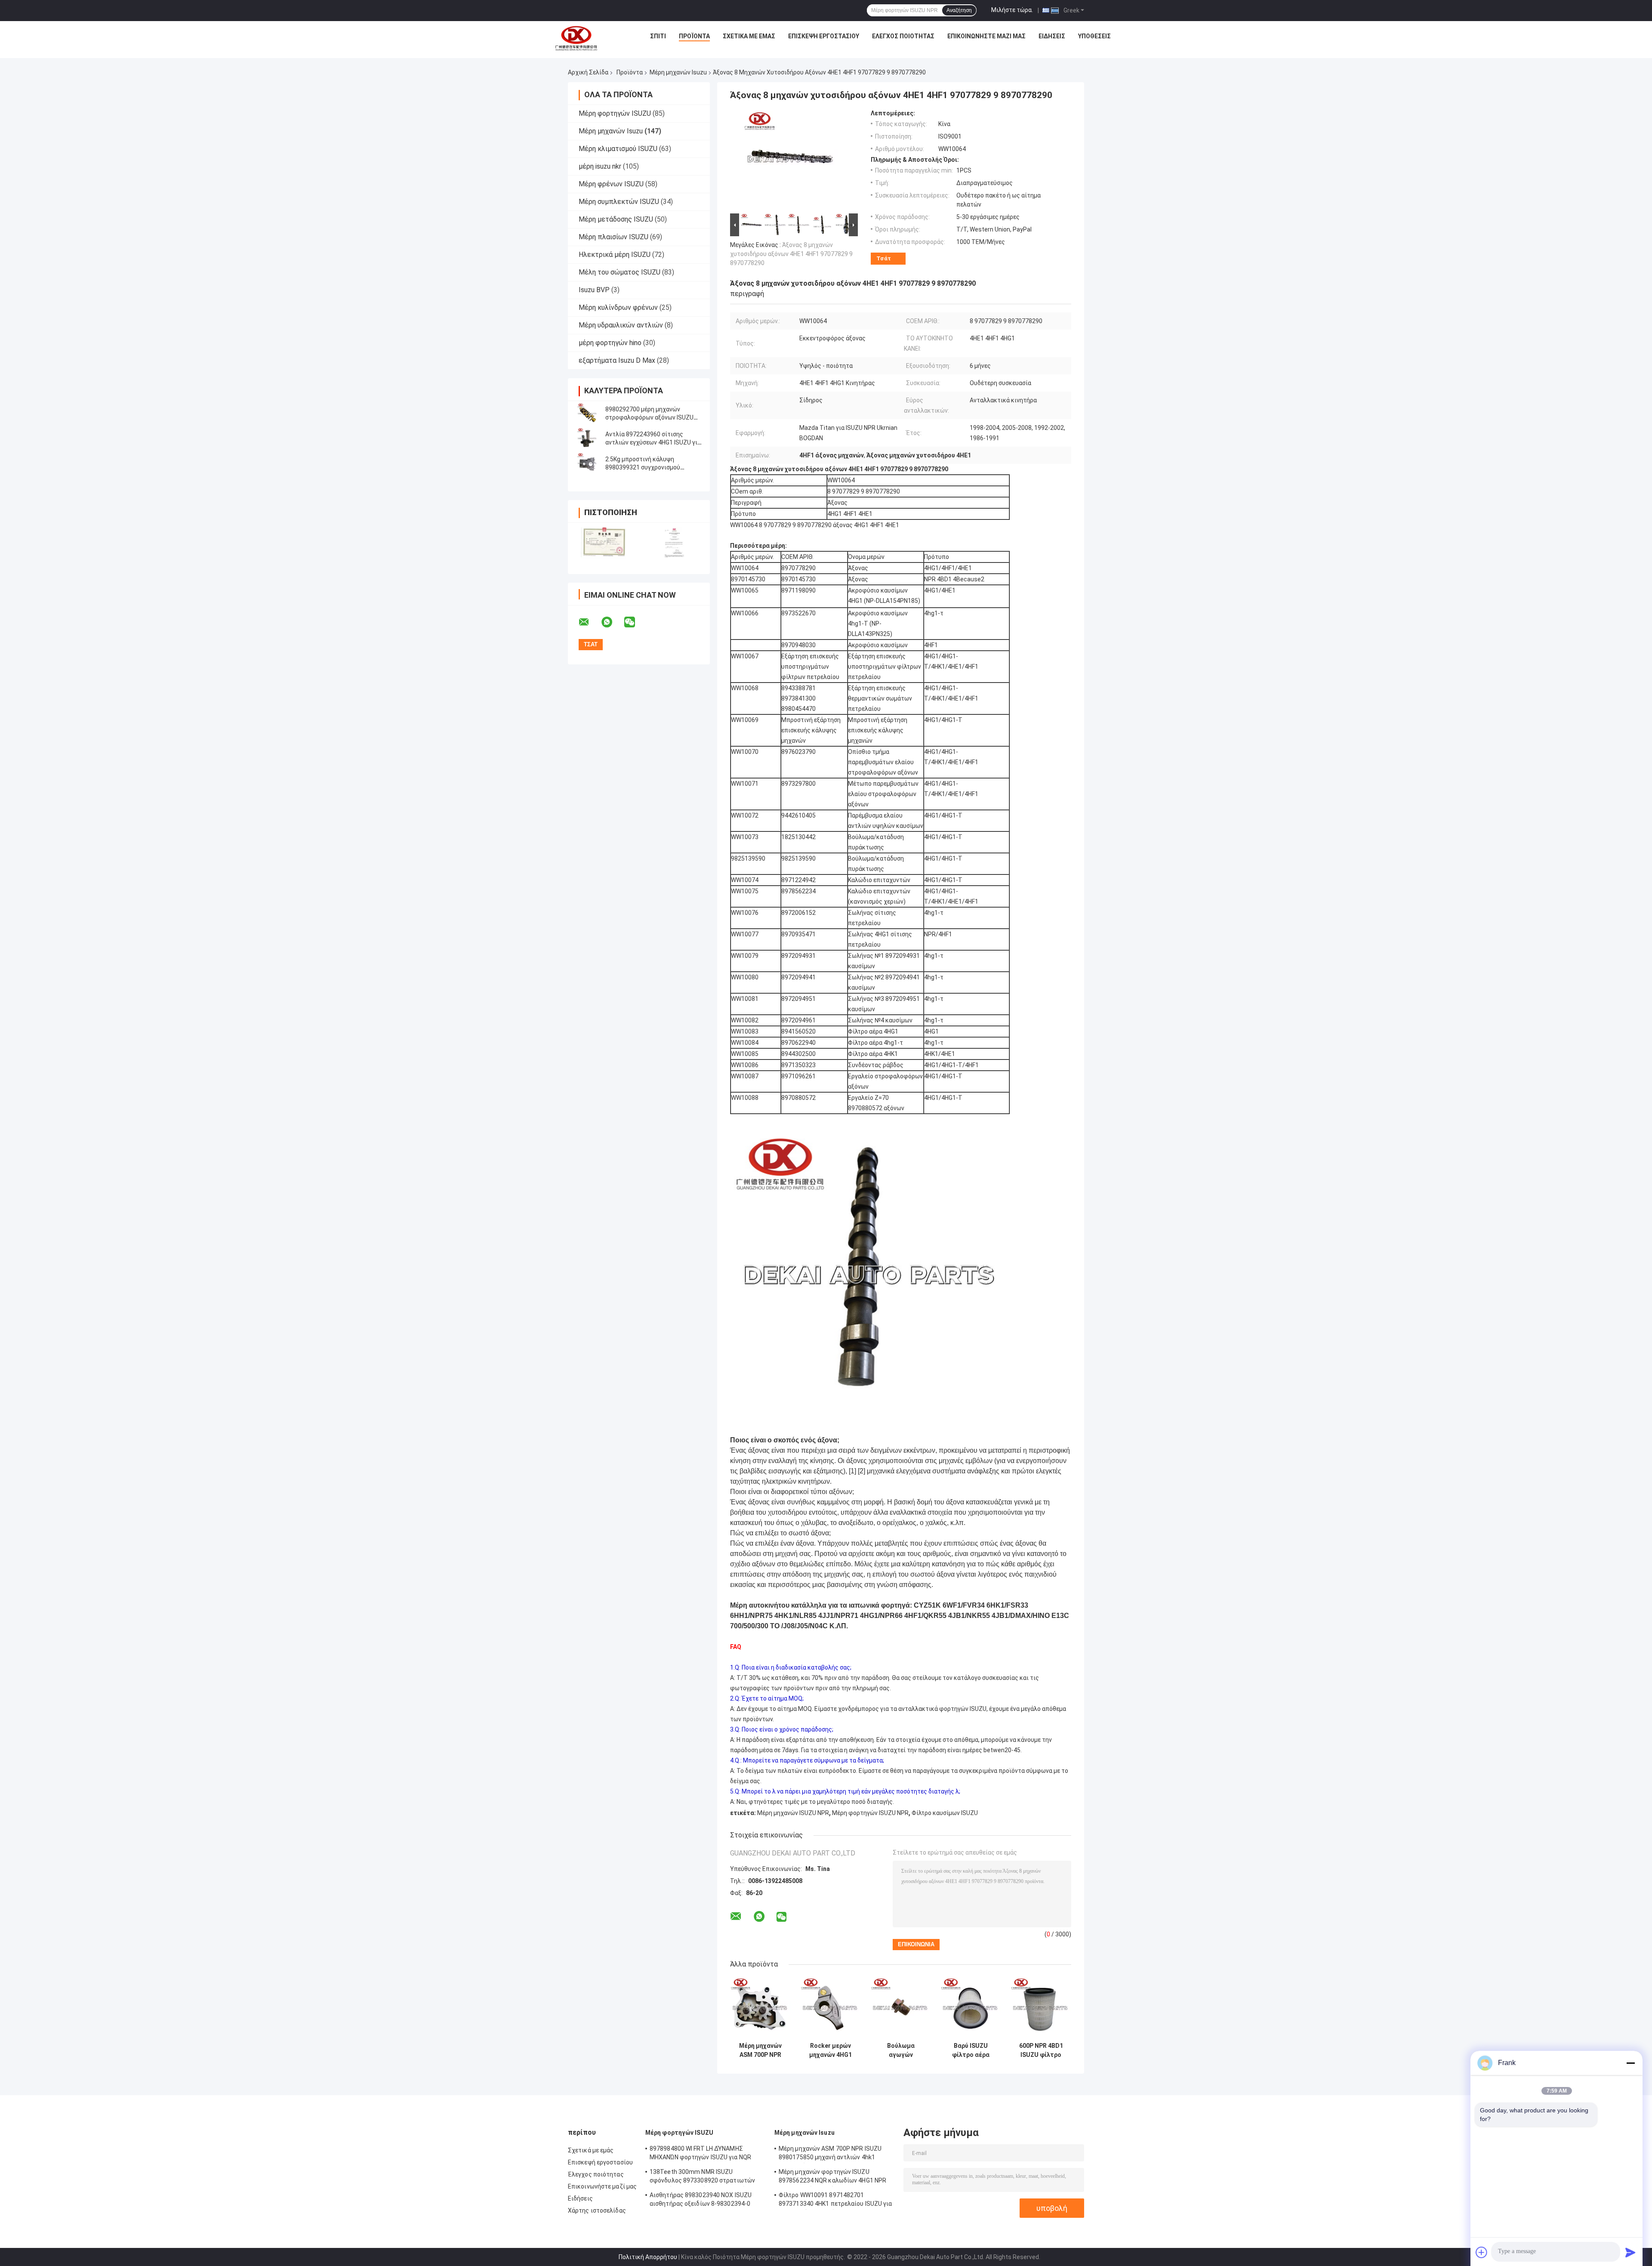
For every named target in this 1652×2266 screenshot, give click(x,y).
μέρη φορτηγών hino (610, 343)
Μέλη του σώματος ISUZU (619, 272)
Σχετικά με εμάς (749, 36)
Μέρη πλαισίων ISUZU (613, 237)
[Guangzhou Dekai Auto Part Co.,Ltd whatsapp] (612, 622)
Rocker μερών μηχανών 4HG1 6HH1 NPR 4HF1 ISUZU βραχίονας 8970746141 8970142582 (831, 2050)
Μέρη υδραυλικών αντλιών (621, 325)
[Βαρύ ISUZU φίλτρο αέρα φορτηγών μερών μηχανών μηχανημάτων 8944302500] (971, 2008)
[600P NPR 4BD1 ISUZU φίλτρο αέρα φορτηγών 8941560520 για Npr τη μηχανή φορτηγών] (1041, 2008)
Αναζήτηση (959, 10)
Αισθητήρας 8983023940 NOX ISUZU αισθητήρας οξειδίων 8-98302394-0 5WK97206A (701, 2201)
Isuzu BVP (594, 290)
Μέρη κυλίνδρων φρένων (618, 307)
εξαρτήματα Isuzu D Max (617, 360)
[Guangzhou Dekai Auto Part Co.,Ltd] (576, 38)
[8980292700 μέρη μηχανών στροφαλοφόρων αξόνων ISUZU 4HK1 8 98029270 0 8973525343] (587, 414)
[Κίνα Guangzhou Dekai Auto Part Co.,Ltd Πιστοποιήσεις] (603, 543)
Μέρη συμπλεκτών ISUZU (619, 202)
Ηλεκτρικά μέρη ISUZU (615, 255)
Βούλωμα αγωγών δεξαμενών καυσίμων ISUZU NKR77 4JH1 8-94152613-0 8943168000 (901, 2050)
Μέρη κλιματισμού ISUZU (618, 149)
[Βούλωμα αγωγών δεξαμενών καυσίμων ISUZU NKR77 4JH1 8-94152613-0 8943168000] (901, 2008)
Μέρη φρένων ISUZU (611, 184)
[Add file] (1482, 2252)
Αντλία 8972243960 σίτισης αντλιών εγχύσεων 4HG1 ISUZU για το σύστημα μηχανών (653, 442)
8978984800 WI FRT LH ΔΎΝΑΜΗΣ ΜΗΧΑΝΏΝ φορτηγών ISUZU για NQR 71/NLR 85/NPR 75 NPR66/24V (700, 2154)
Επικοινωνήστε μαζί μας (986, 36)
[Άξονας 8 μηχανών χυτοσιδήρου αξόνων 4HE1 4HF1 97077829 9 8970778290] (790, 161)
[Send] (1630, 2252)
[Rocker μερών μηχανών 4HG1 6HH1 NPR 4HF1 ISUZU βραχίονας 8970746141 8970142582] (831, 2008)
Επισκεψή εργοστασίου (824, 36)
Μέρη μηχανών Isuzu (678, 72)
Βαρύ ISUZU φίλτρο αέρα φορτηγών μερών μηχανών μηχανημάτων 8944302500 (971, 2050)
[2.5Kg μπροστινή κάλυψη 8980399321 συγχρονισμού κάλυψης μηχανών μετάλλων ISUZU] (587, 463)
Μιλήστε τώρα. (1012, 10)
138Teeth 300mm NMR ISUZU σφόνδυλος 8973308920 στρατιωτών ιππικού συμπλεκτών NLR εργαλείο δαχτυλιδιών (702, 2177)
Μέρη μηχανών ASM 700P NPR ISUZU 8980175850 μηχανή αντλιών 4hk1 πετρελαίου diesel (760, 2050)
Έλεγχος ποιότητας (903, 36)
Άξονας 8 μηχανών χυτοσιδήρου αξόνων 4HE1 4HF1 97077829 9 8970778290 (791, 254)
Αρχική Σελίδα (588, 72)
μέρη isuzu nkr (600, 166)
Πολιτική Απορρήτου (648, 2257)
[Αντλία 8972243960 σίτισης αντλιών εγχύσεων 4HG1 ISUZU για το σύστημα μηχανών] (587, 438)
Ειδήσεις (1052, 36)
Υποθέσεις (1094, 36)
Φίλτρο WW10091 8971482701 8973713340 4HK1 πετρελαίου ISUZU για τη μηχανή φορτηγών (835, 2201)
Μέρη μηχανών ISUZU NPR (793, 1813)
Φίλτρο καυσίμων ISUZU (945, 1813)
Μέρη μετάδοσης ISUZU (616, 219)
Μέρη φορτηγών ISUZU (615, 113)
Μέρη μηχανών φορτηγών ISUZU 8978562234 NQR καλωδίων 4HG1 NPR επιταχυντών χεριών (832, 2177)
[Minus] (1630, 2063)
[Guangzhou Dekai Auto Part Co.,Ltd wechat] (635, 622)
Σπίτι (658, 36)
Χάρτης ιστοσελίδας (597, 2210)
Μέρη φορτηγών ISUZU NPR (870, 1813)
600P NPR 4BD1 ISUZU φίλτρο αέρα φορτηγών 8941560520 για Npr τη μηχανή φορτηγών (1041, 2050)
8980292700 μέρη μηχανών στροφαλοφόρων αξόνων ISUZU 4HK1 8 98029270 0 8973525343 (649, 417)
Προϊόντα (694, 36)
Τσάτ (884, 258)
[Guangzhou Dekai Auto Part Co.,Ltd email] (589, 622)
